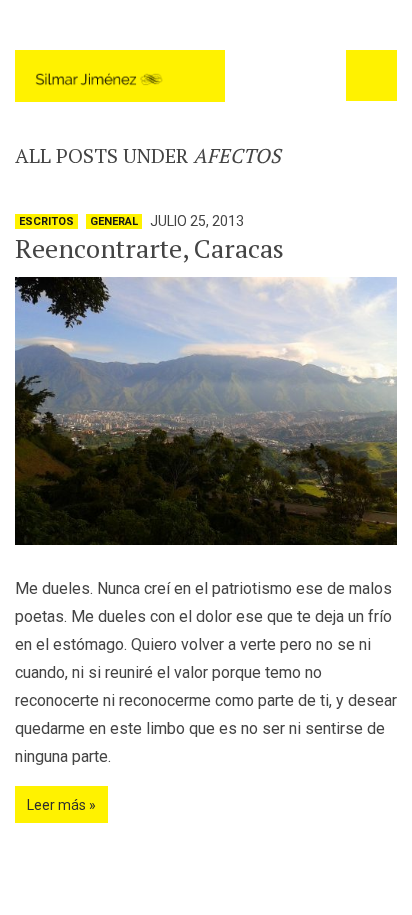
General (114, 221)
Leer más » (61, 805)
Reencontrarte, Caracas (149, 248)
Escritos (46, 221)
